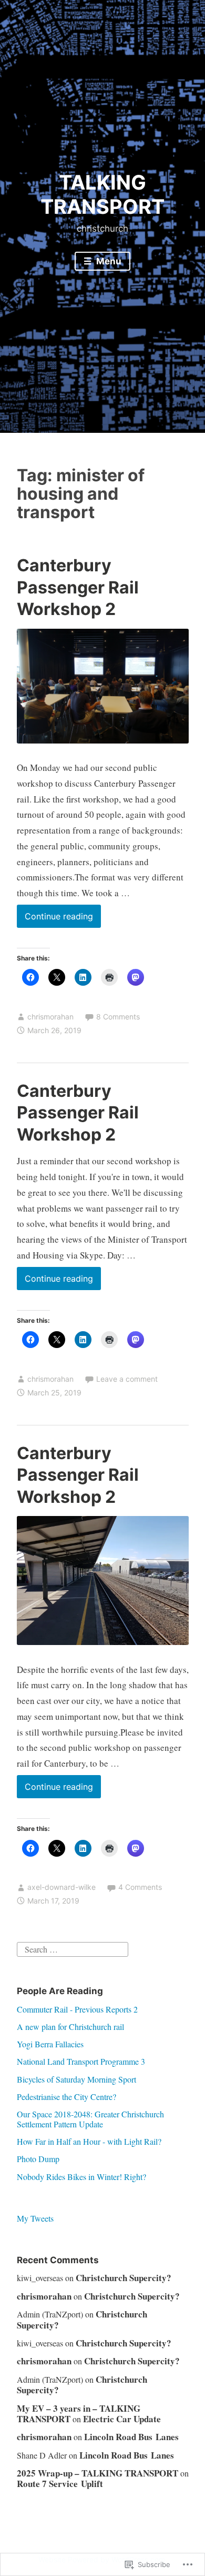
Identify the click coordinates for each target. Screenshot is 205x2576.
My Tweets (35, 2218)
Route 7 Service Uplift (60, 2484)
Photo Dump (38, 2159)
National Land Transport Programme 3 (81, 2061)
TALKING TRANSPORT (102, 194)
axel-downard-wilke (61, 1887)
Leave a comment (127, 1379)
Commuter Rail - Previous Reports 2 (77, 2009)
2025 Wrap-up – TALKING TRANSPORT (98, 2473)
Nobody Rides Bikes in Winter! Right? (81, 2177)
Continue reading (55, 919)
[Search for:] (73, 1948)
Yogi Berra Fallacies (50, 2044)
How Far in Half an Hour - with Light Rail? (89, 2141)
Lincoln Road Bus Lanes (131, 2437)
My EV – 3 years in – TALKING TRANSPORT (79, 2414)
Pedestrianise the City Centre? (66, 2097)
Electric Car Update (122, 2419)
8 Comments (118, 1017)
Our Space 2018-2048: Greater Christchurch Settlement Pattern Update (90, 2119)
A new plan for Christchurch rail (70, 2027)
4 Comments (140, 1887)
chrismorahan (50, 1017)
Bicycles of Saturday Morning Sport (76, 2079)
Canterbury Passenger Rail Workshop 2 (78, 587)
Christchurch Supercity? (124, 2278)
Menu (108, 261)
